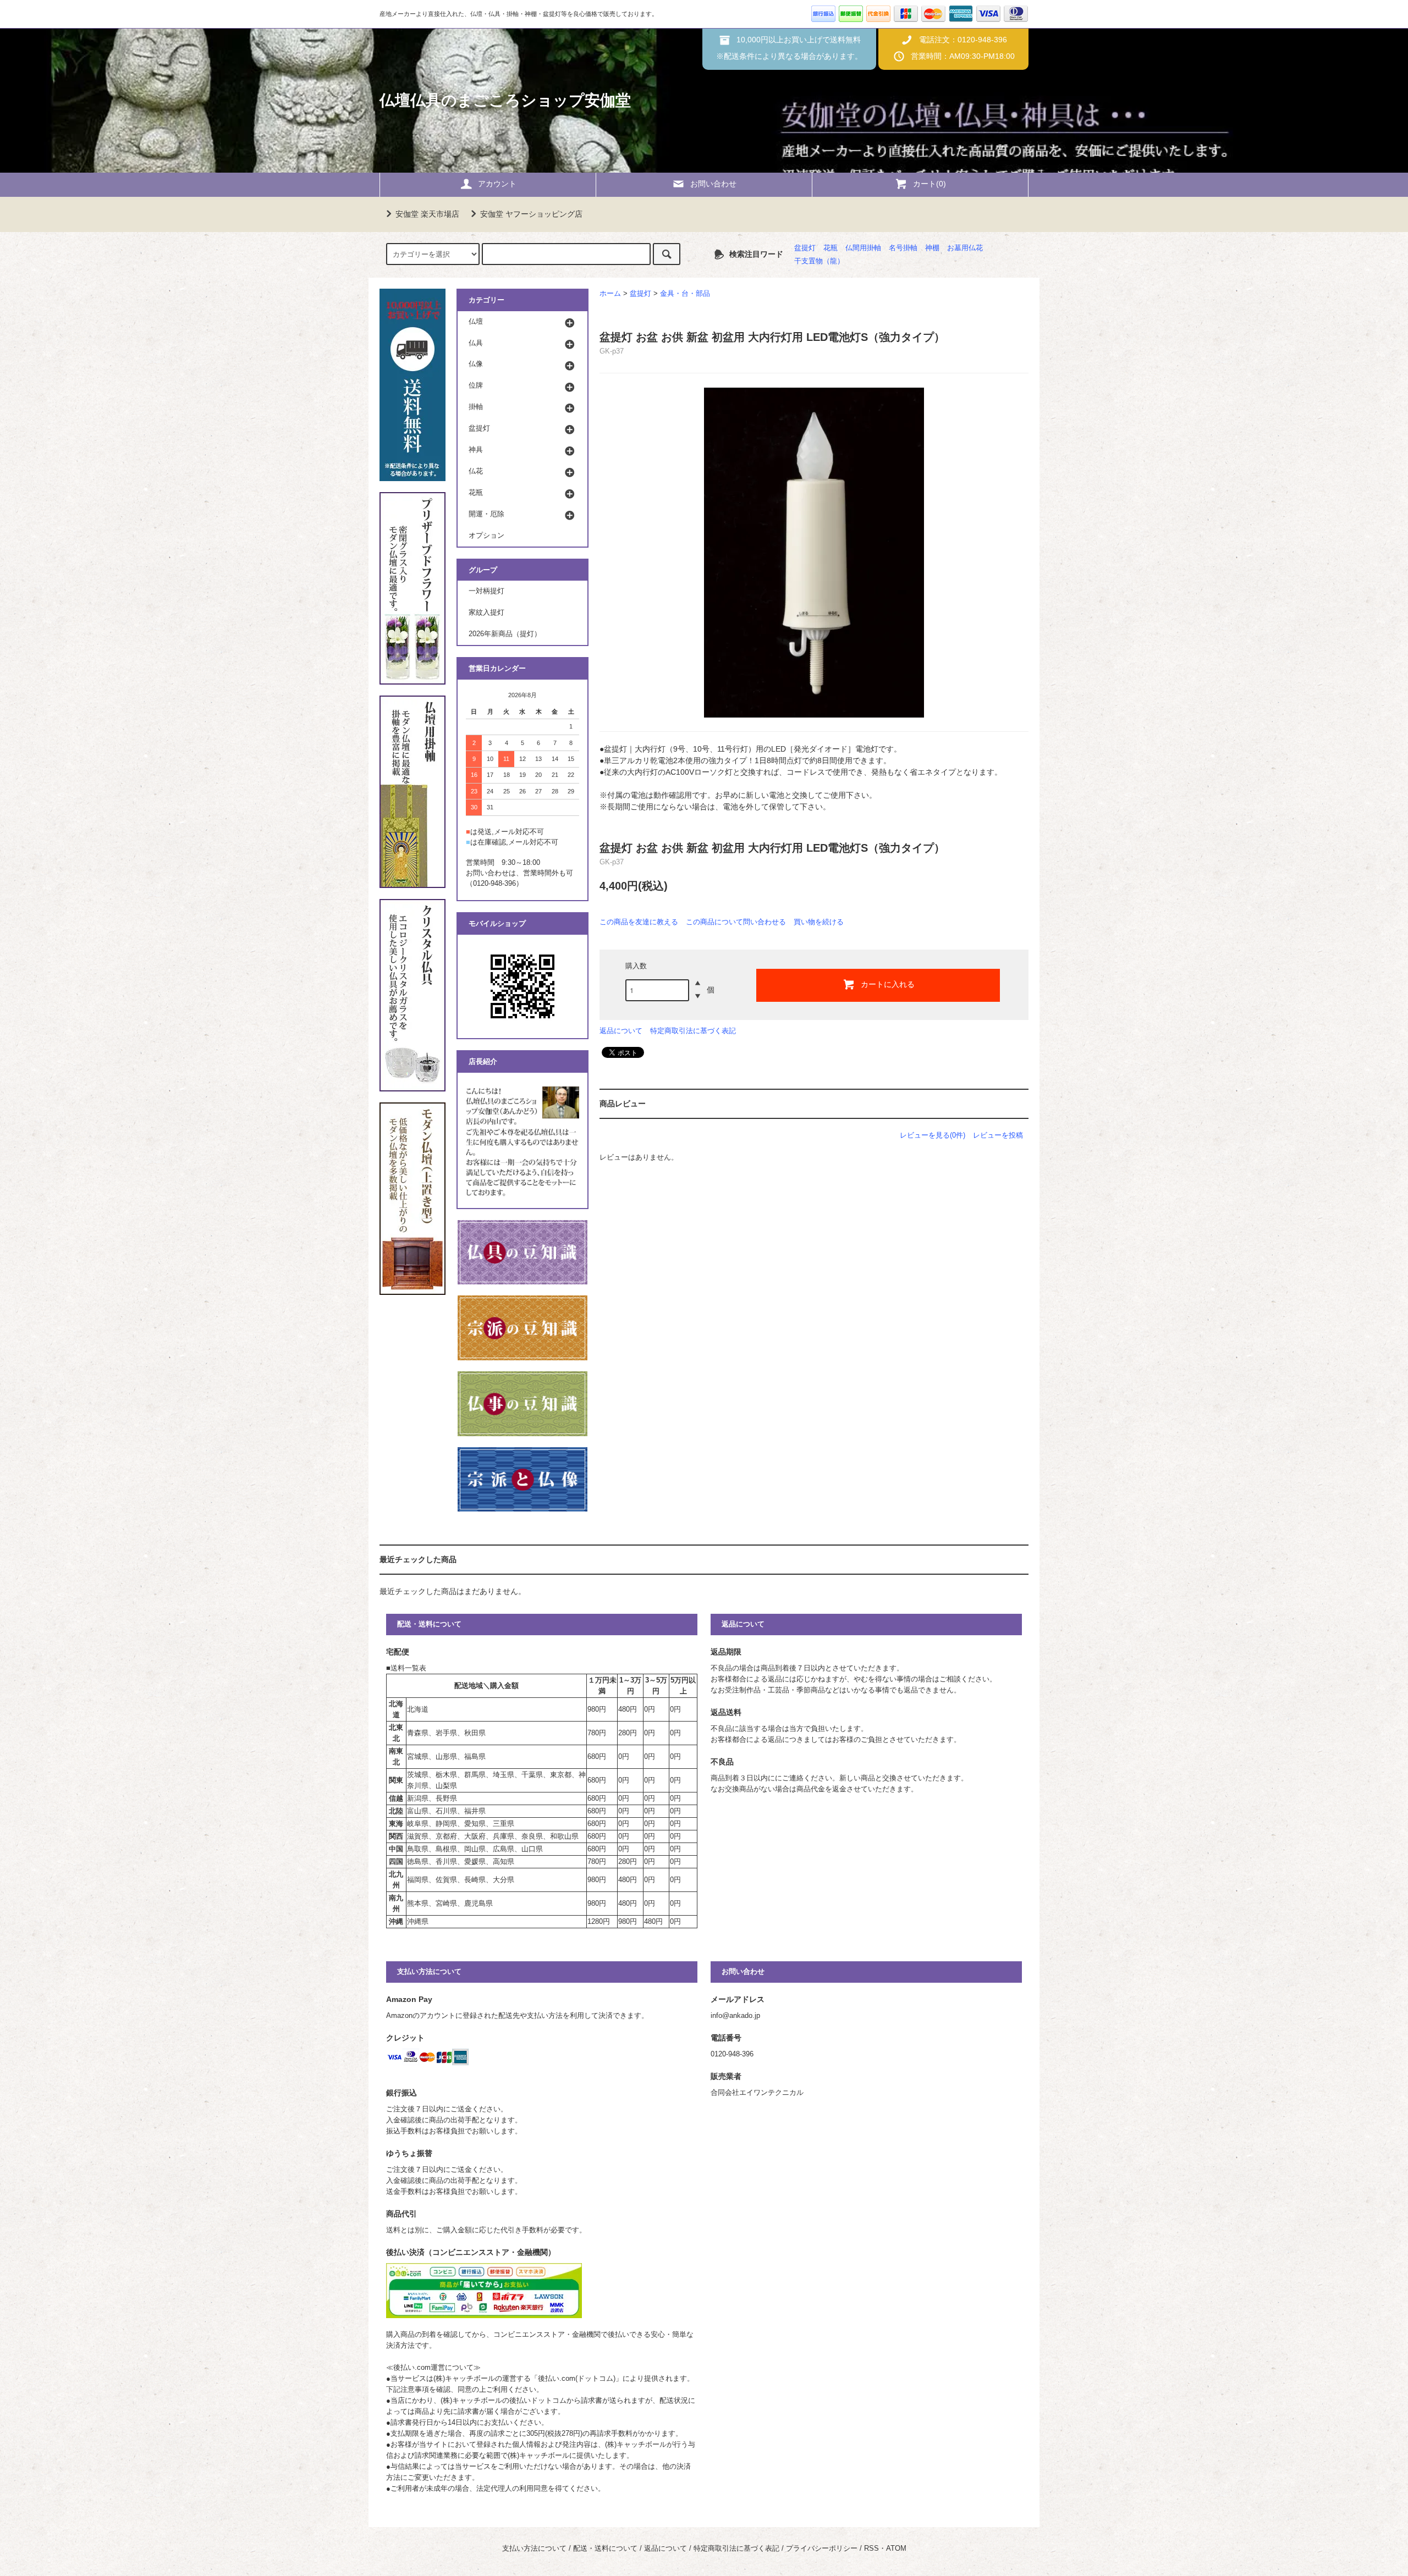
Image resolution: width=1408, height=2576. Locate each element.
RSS (871, 2549)
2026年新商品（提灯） (505, 634)
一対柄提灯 (486, 591)
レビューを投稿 (998, 1135)
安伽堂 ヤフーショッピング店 (531, 214)
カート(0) (930, 184)
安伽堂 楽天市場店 (427, 214)
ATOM (896, 2549)
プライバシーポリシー (822, 2549)
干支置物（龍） (819, 261)
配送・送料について (605, 2549)
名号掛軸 (903, 248)
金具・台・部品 (685, 294)
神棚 (932, 248)
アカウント (497, 184)
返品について (621, 1031)
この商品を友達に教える (639, 922)
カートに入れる (888, 984)
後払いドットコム (538, 2401)
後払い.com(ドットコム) (577, 2379)
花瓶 (831, 248)
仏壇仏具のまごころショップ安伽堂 (505, 100)
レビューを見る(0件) (933, 1135)
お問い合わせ (713, 184)
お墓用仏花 (965, 248)
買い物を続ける (819, 922)
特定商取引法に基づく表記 (693, 1031)
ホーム (610, 294)
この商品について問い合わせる (736, 922)
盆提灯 (805, 248)
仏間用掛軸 (863, 248)
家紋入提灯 (486, 613)
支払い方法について (534, 2549)
